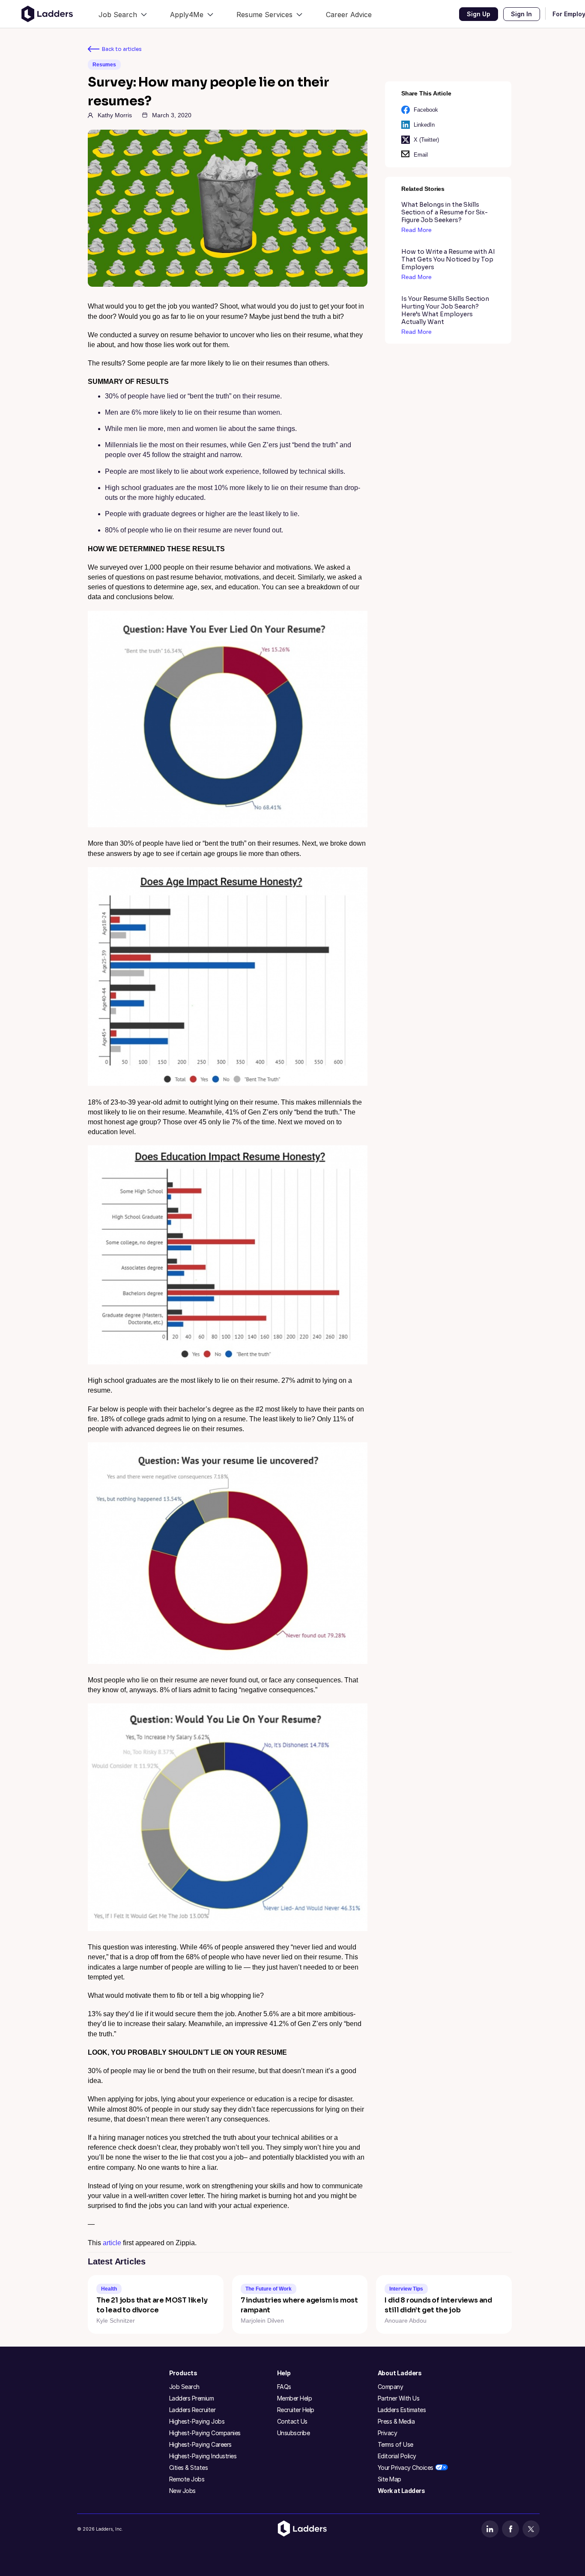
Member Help (295, 2398)
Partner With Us (399, 2398)
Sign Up (479, 14)
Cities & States (189, 2468)
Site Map (390, 2479)
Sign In (521, 14)
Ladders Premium (192, 2398)
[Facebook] (510, 2529)
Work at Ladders (401, 2491)
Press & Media (396, 2421)
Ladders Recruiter (193, 2410)
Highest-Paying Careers (200, 2444)
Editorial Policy (397, 2456)
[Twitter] (531, 2529)
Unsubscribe (294, 2433)
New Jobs (182, 2491)
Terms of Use (395, 2444)
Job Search (184, 2387)
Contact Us (292, 2421)
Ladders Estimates (402, 2410)
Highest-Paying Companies (205, 2433)
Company (391, 2387)
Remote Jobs (187, 2479)
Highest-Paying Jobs (197, 2421)
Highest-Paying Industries (203, 2456)
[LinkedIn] (490, 2529)
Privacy (388, 2433)
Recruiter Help (296, 2410)
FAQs (284, 2387)
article (112, 2243)
